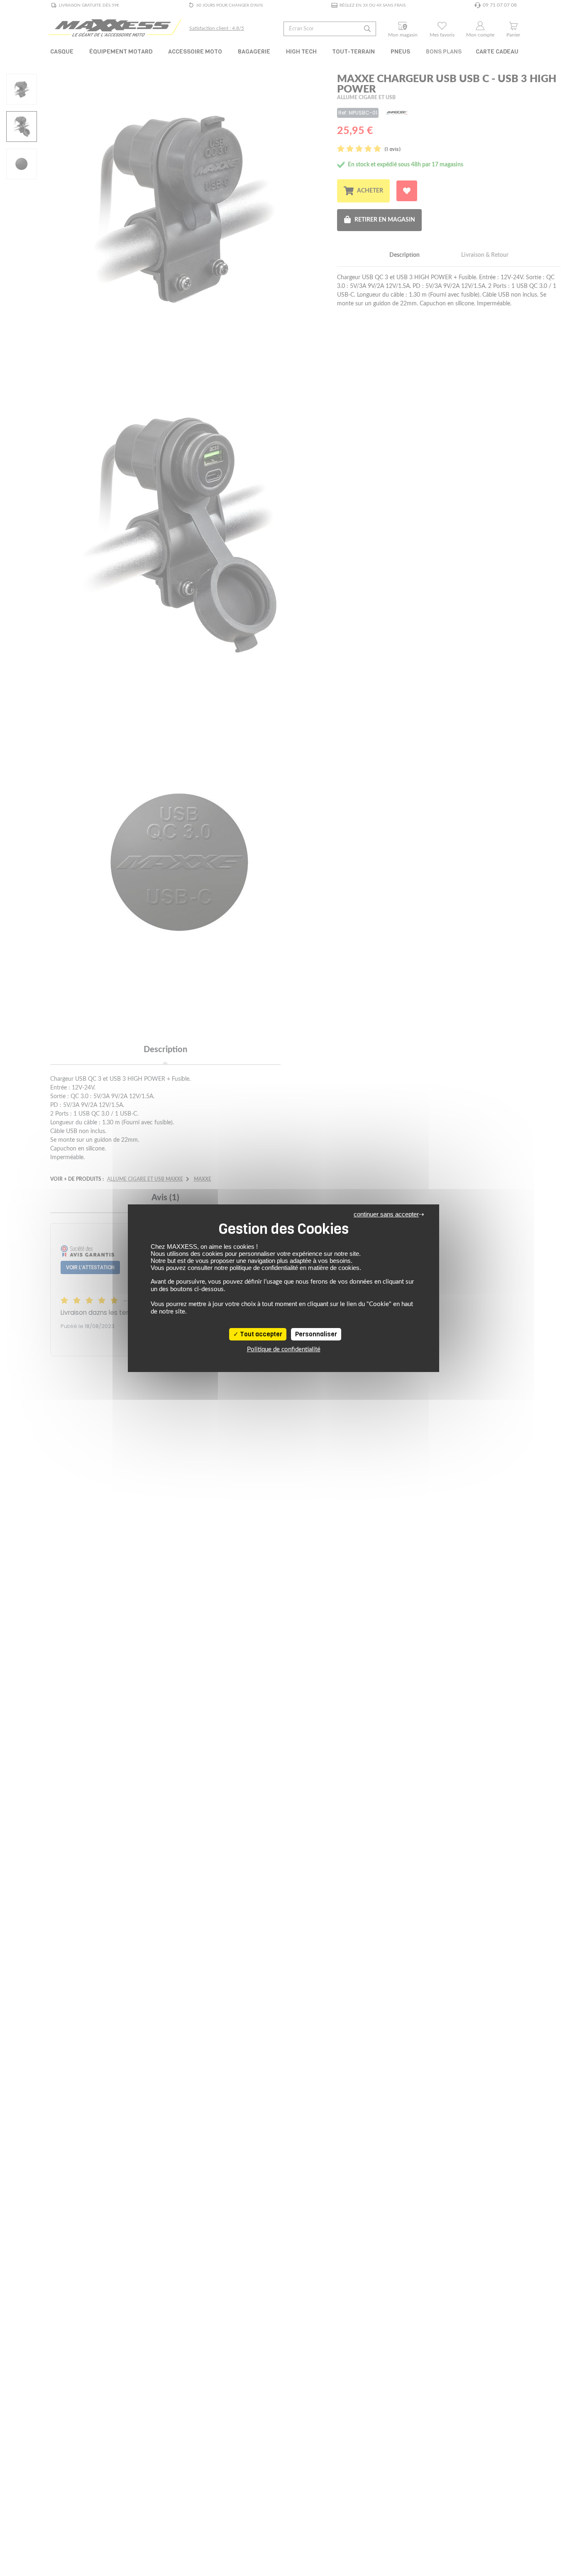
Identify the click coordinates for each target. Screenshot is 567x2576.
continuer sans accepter (386, 1214)
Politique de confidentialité (284, 1349)
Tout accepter (260, 1334)
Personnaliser (316, 1334)
